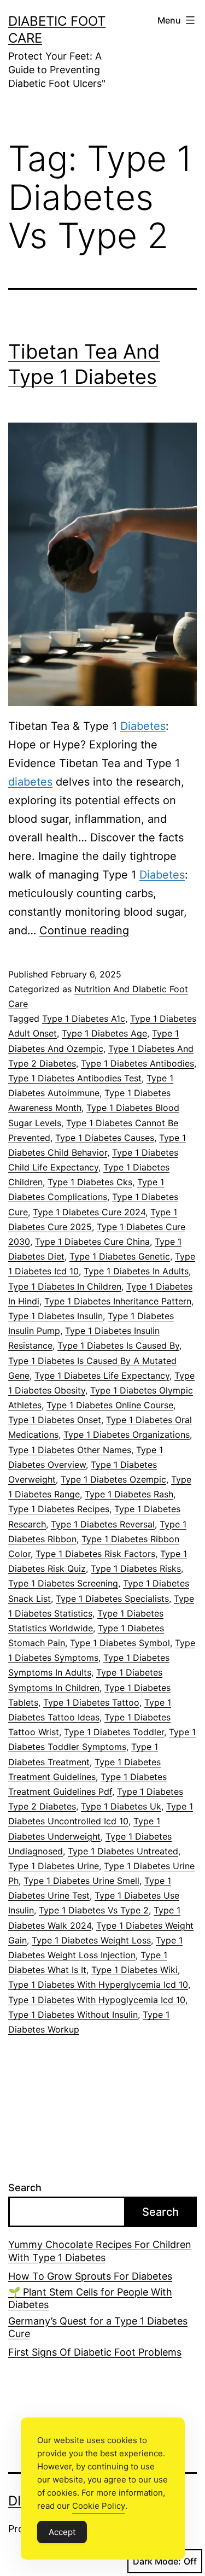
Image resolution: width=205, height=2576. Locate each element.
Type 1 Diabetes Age (104, 1033)
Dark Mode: (157, 2561)
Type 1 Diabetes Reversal (103, 1524)
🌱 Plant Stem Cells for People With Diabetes (90, 2298)
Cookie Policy (99, 2506)
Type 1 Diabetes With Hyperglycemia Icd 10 (98, 1984)
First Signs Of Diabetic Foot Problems (95, 2352)
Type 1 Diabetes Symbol (120, 1643)
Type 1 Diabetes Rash (129, 1494)
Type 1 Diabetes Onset (55, 1420)
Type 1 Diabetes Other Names (70, 1450)
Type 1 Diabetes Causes (105, 1138)
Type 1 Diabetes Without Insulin (73, 2015)
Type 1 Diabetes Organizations (127, 1435)
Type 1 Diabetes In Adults (136, 1271)
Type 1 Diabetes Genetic (120, 1256)
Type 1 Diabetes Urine (54, 1866)
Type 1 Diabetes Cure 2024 (89, 1212)
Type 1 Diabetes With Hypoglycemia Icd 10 (97, 2000)
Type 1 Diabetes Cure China (92, 1242)
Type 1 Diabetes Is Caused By (118, 1345)
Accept (62, 2532)
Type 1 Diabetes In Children (65, 1286)
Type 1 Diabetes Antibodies (137, 1063)
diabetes (30, 782)
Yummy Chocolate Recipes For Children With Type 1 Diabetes (100, 2251)
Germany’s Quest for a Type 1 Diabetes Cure (98, 2327)
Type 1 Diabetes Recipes (59, 1509)
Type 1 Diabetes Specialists (112, 1599)
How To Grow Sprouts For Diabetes (90, 2276)
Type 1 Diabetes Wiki (134, 1970)
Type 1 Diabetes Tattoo (91, 1702)
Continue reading (84, 930)
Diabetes (143, 726)
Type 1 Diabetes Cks (90, 1182)
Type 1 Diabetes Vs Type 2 (94, 1910)
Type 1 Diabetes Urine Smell (81, 1881)
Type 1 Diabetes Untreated (123, 1851)
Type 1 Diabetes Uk (121, 1806)
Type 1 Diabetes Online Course (110, 1405)
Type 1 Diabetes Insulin (55, 1316)
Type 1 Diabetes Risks (136, 1568)
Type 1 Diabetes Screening (63, 1583)
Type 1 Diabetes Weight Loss (91, 1940)
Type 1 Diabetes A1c (84, 1018)
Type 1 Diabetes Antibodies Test (75, 1078)
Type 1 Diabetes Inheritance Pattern (118, 1301)
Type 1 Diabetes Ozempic (113, 1479)
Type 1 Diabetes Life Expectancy (102, 1375)
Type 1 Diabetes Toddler (114, 1732)
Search (25, 2188)
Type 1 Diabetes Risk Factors (95, 1554)
